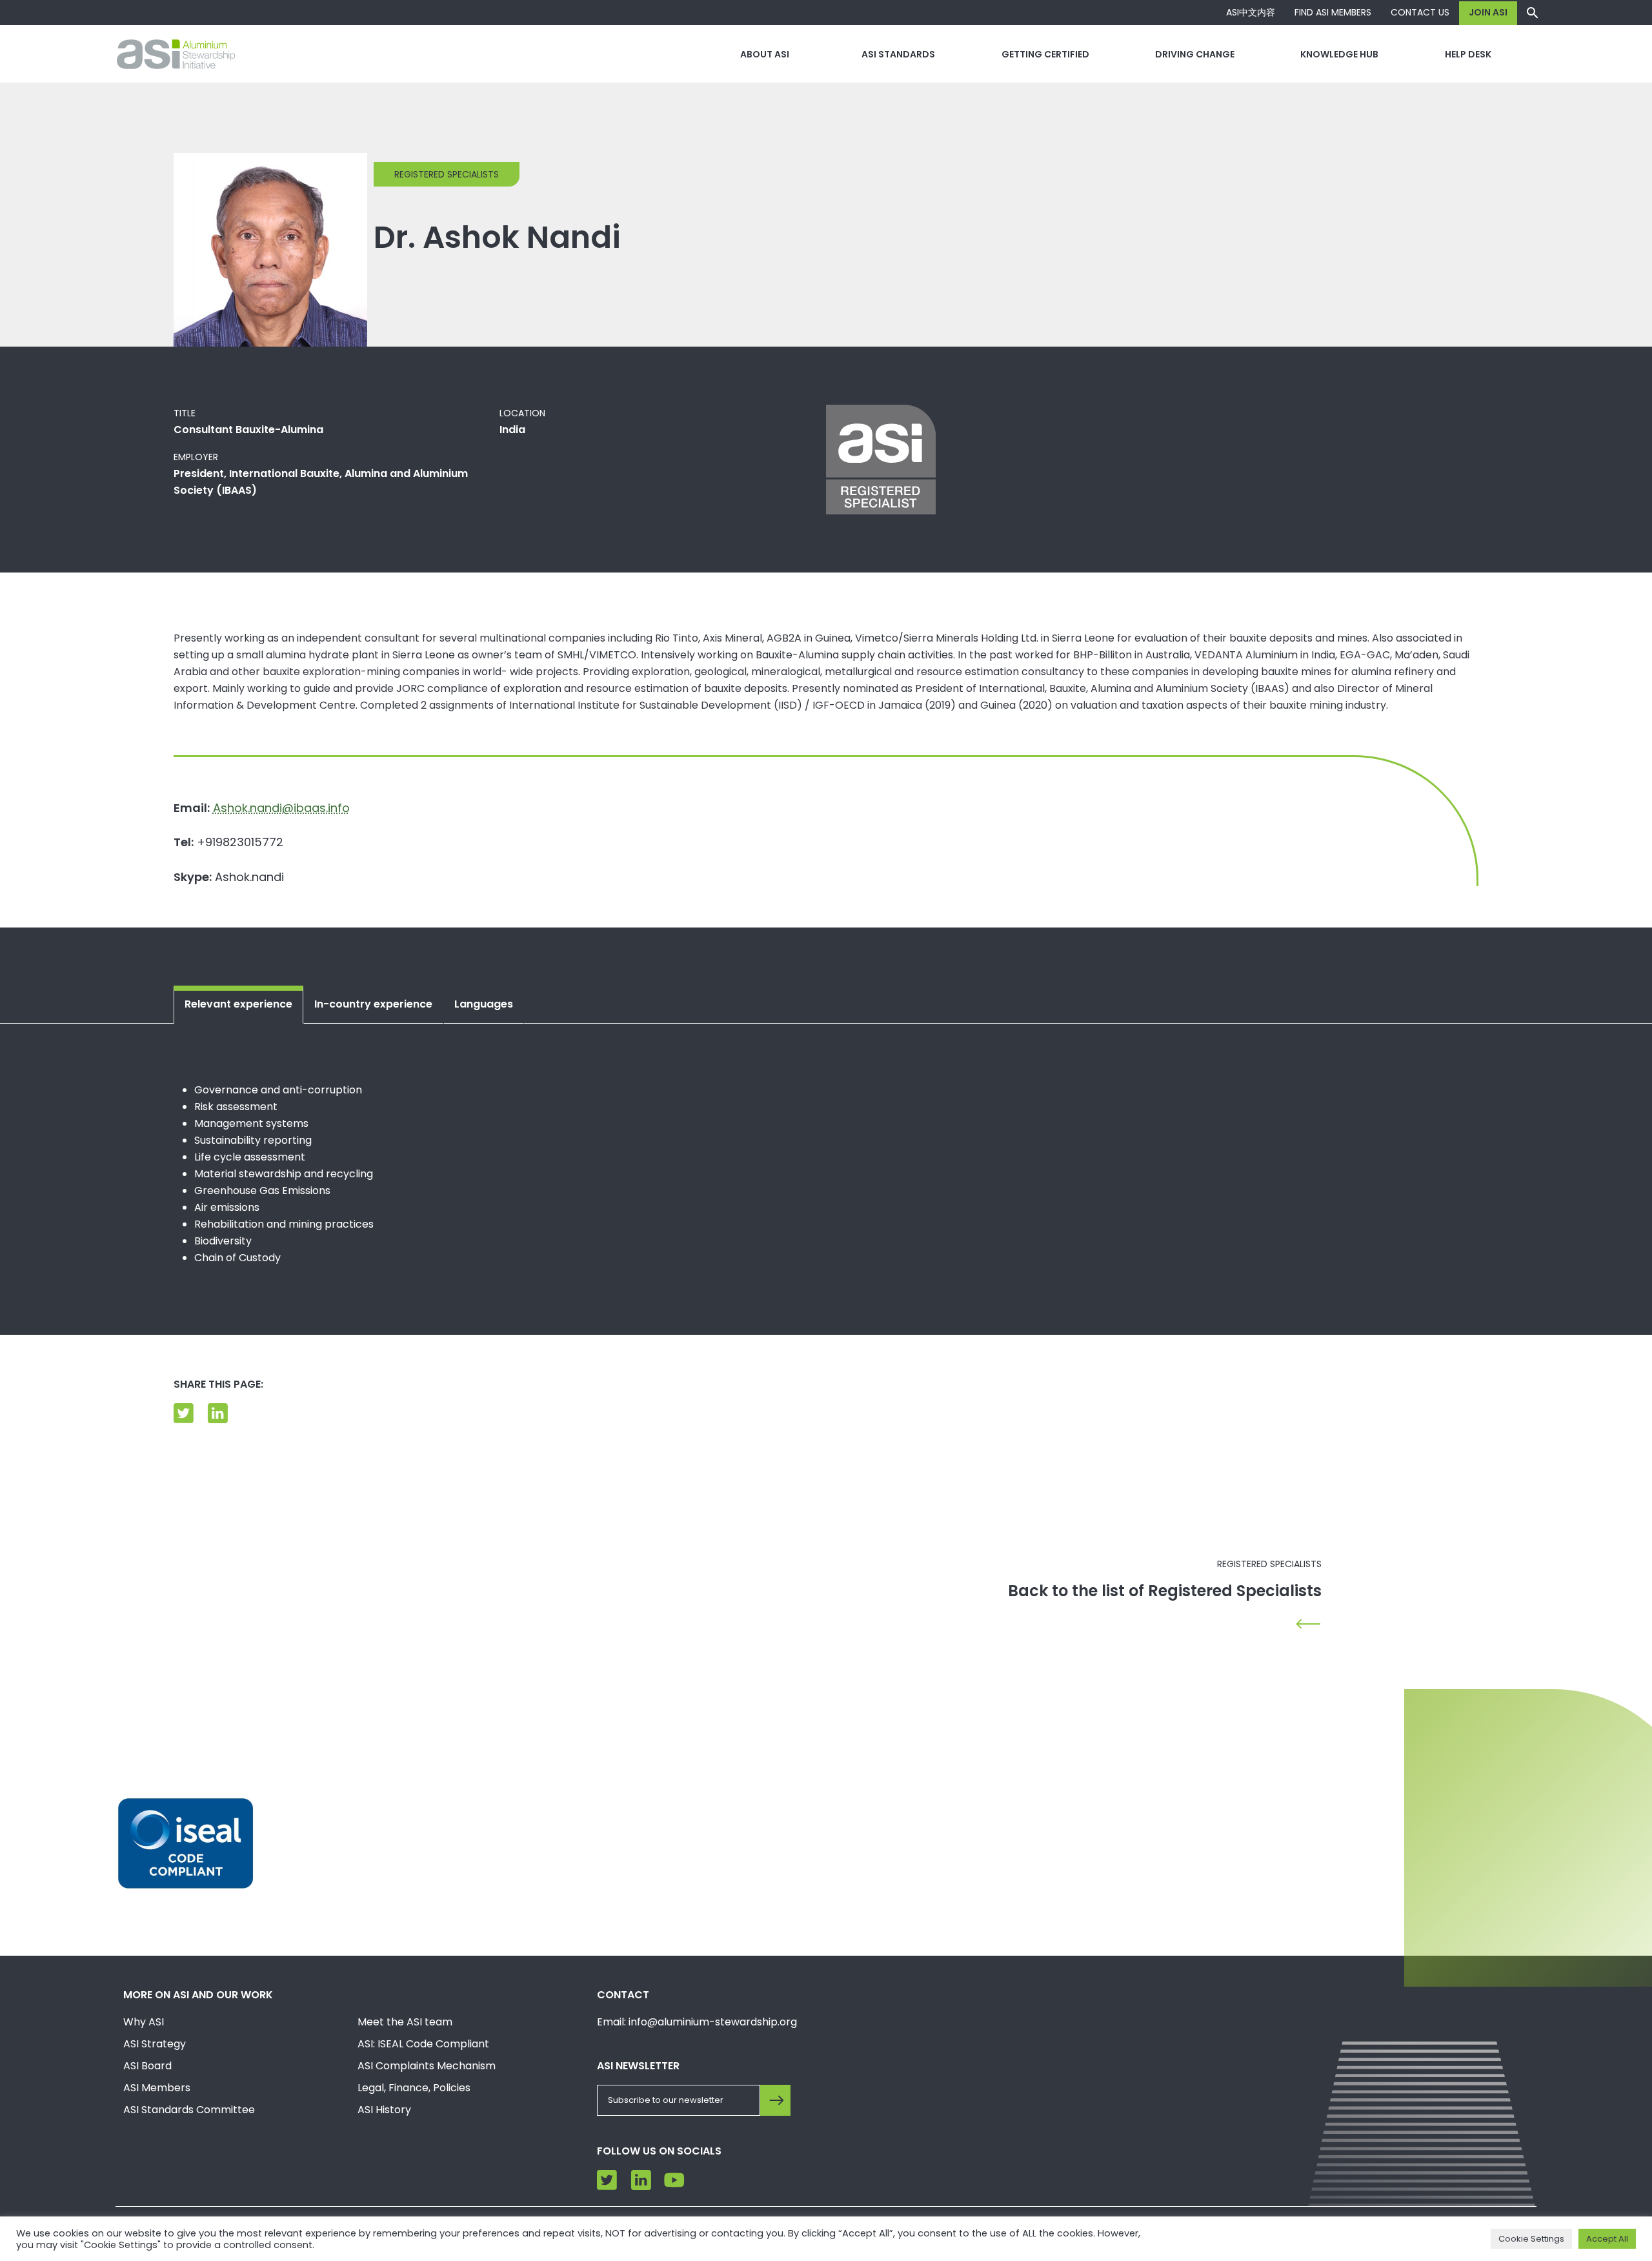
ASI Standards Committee (189, 2110)
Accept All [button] (1607, 2239)
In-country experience (373, 1004)
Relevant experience (238, 1004)
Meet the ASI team (405, 2022)
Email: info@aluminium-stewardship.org (697, 2022)
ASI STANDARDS (898, 54)
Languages (484, 1004)
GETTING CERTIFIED (1045, 54)
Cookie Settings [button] (1531, 2239)
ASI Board (147, 2066)
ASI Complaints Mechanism (427, 2066)
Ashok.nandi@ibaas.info (281, 808)
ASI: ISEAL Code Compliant (423, 2044)
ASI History (384, 2110)
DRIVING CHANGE (1195, 54)
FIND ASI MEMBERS (1333, 12)
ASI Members (157, 2088)
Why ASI (144, 2022)
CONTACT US (1420, 12)
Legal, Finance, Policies (414, 2088)
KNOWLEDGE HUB (1339, 54)
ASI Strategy (155, 2044)
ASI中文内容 (1251, 12)
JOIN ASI (1488, 12)
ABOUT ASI (765, 54)
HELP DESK (1468, 54)
